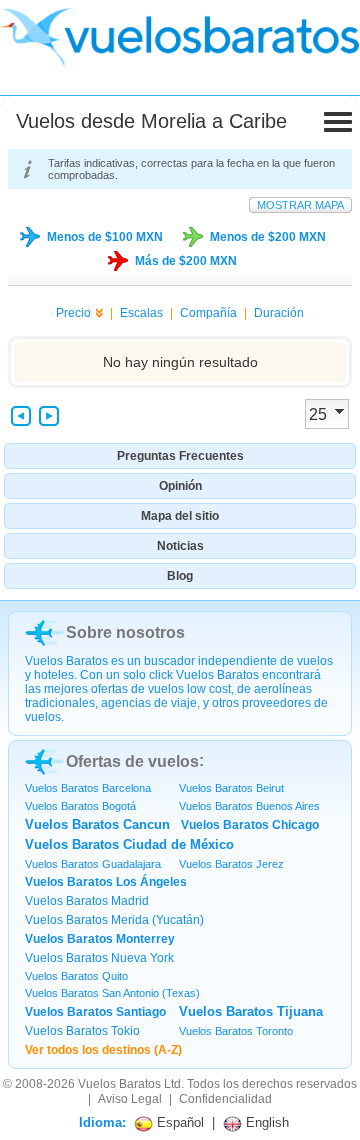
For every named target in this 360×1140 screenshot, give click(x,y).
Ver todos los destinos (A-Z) (103, 1050)
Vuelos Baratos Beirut (231, 788)
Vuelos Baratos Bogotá (80, 806)
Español (178, 1122)
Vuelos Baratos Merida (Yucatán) (114, 920)
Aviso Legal (130, 1099)
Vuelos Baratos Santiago (95, 1012)
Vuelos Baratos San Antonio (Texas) (112, 993)
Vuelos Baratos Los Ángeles (106, 882)
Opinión (180, 486)
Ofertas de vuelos (132, 761)
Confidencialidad (225, 1099)
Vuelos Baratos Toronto (236, 1031)
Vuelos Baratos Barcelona (88, 788)
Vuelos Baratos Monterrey (100, 939)
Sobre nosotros (125, 632)
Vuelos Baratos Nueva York (99, 958)
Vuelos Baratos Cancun (97, 824)
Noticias (180, 546)
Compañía (208, 313)
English (265, 1122)
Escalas (141, 313)
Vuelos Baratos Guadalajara (93, 864)
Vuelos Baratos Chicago (250, 825)
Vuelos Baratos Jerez (231, 864)
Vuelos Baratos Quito (76, 976)
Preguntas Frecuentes (180, 456)
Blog (180, 576)
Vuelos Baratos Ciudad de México (129, 844)
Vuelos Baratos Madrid (87, 901)
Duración (279, 313)
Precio (73, 313)
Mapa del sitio (180, 516)
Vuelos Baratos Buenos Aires (249, 806)
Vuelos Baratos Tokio (82, 1031)
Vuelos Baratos (119, 1084)
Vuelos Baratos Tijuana (251, 1011)
